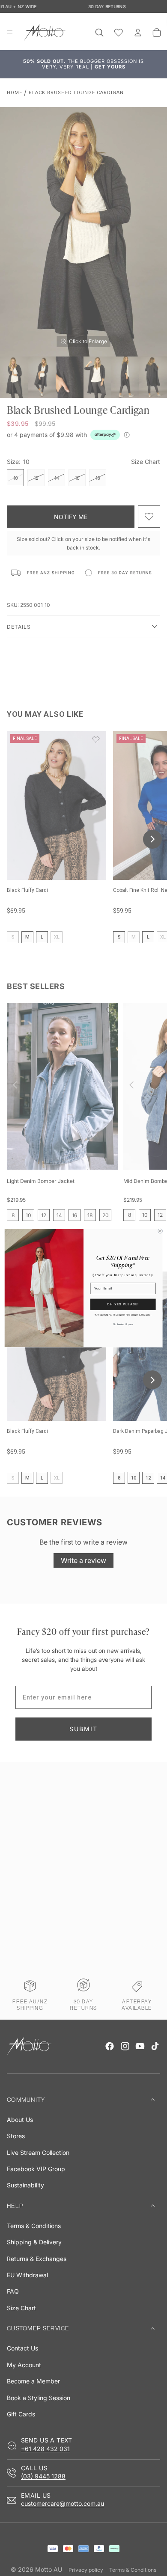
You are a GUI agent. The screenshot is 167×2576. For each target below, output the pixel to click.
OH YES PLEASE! (123, 1304)
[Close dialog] (160, 1231)
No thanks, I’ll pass (123, 1324)
